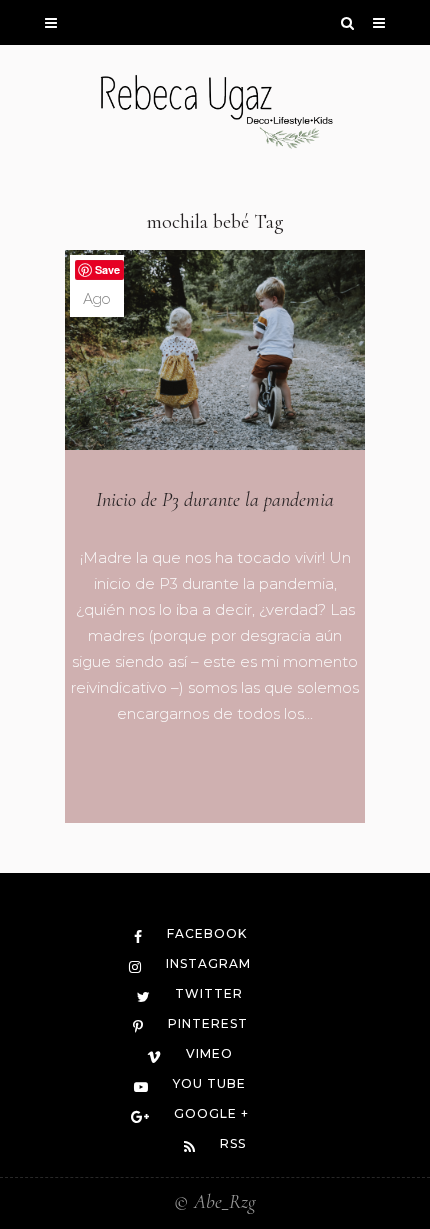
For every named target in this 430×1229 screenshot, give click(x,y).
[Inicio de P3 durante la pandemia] (215, 350)
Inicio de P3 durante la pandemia (215, 500)
